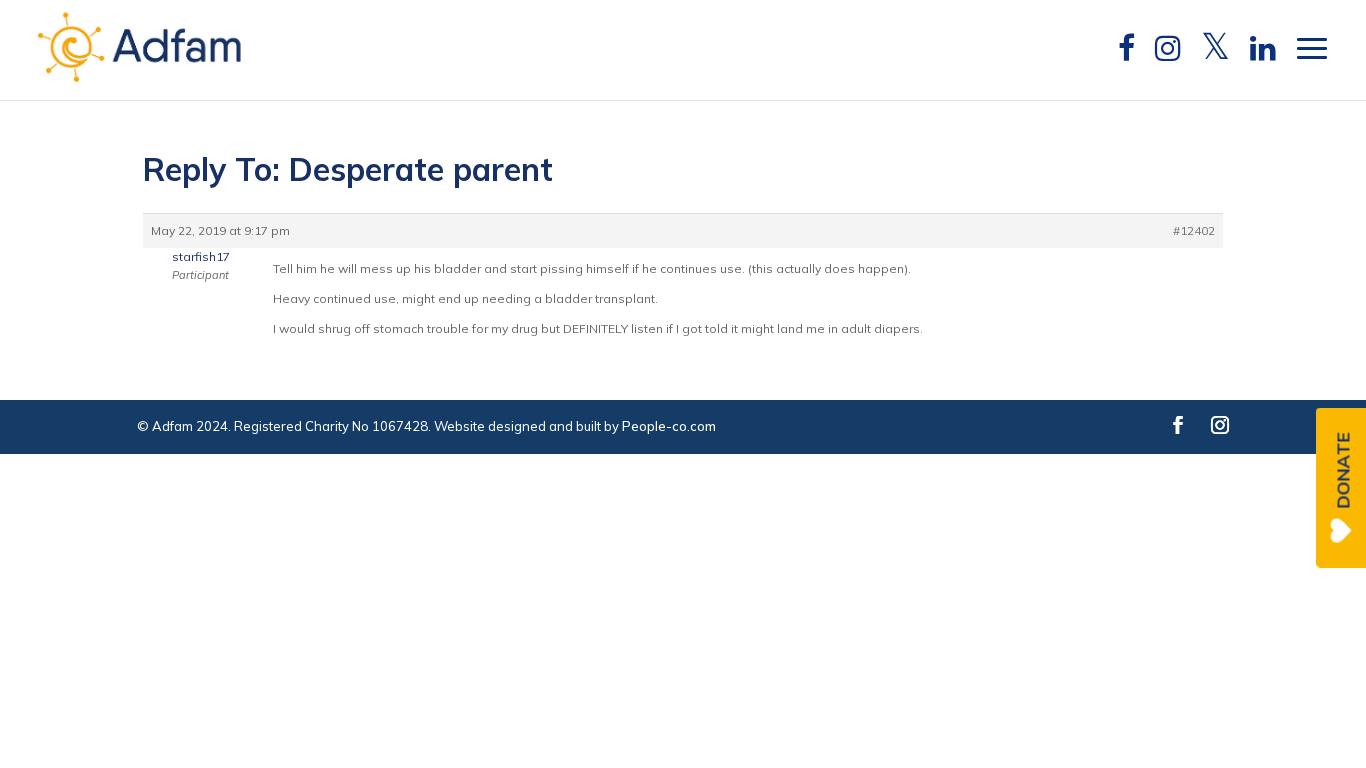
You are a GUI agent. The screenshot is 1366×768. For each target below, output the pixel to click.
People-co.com (669, 426)
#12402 (1194, 230)
